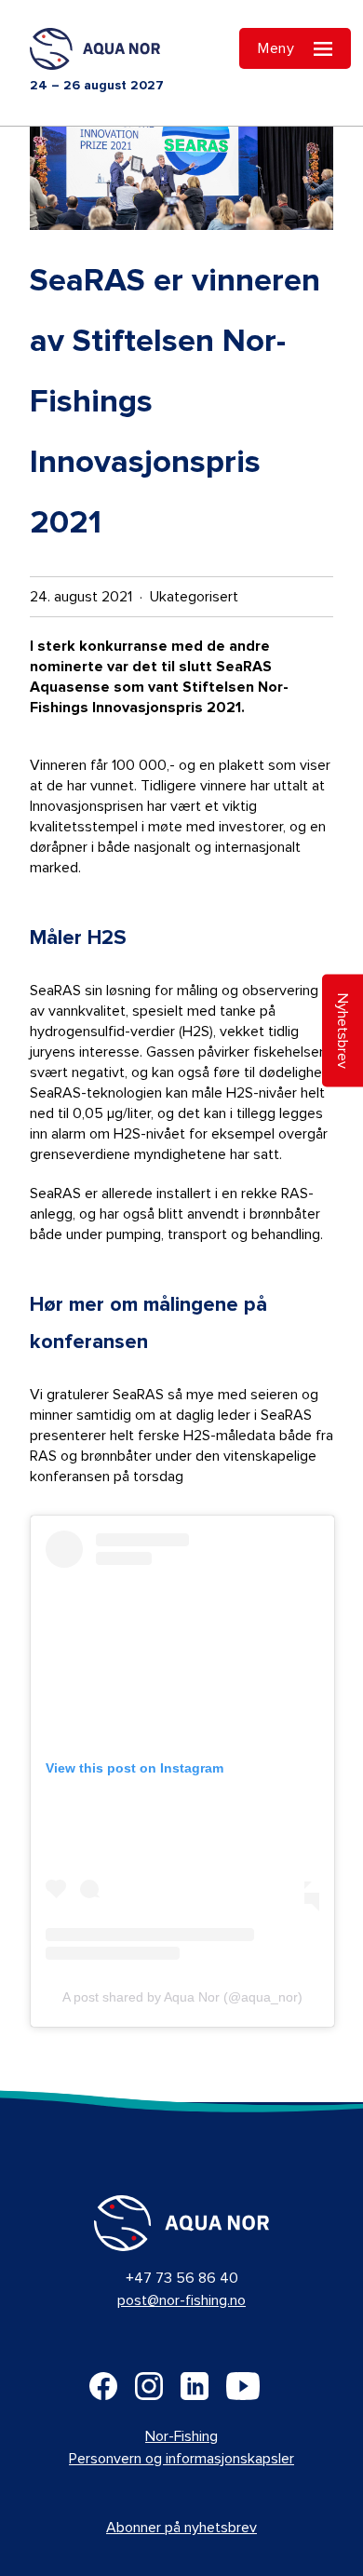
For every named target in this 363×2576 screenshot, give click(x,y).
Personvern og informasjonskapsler (181, 2459)
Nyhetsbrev (343, 1030)
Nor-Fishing (181, 2436)
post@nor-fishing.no (181, 2300)
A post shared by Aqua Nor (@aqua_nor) (182, 1997)
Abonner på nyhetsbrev (181, 2528)
